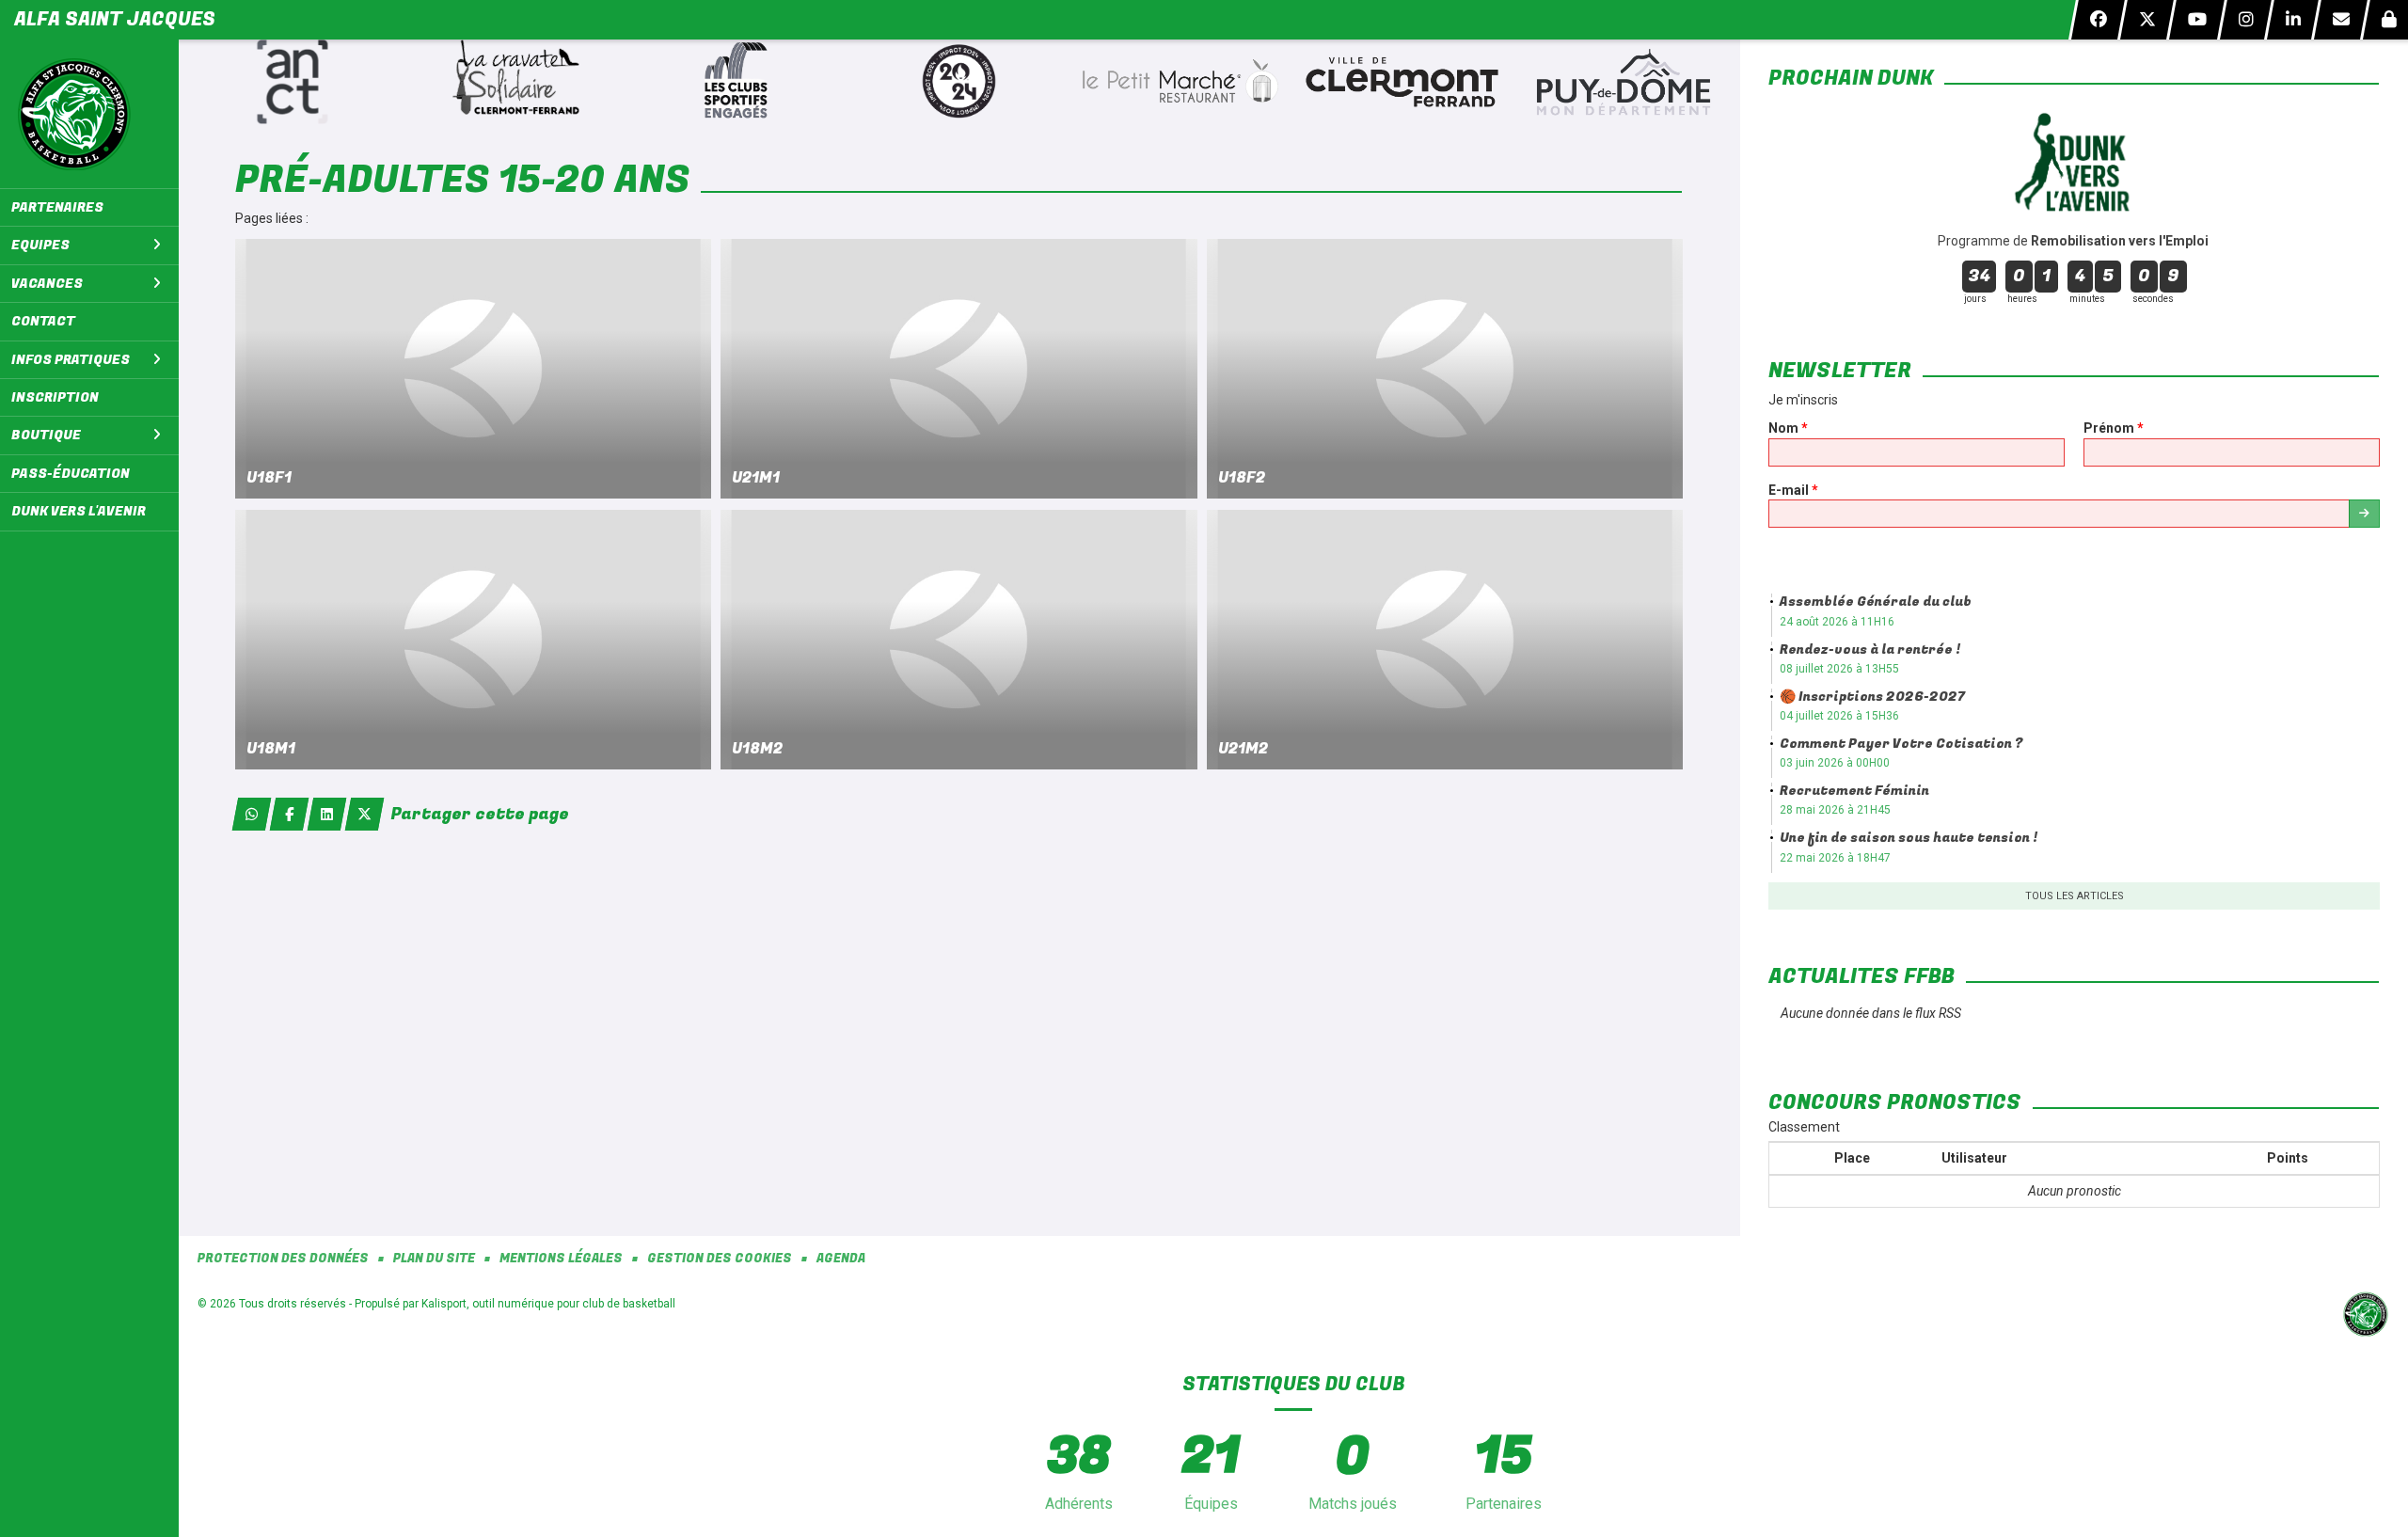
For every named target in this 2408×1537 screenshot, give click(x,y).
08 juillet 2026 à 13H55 (1839, 669)
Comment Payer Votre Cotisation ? (1901, 744)
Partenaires (57, 207)
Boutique (46, 435)
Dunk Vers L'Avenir (79, 511)
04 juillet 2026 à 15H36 (1839, 716)
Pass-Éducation (71, 474)
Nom (1788, 428)
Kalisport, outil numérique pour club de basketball (548, 1304)
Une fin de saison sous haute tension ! (1909, 838)
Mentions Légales (561, 1259)
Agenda (841, 1259)
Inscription (55, 397)
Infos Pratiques (71, 360)
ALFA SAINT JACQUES (115, 19)
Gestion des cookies (720, 1259)
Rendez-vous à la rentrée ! (1870, 650)
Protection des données (283, 1259)
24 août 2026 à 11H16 (1837, 622)
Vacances (47, 284)
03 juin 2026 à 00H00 (1835, 763)
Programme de (2075, 241)
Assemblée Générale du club (1876, 602)
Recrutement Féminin (1854, 791)
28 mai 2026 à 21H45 (1835, 810)
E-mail (1793, 490)
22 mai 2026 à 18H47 (1835, 858)
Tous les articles (2075, 896)
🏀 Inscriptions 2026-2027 (1872, 697)
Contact (43, 321)
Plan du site (434, 1259)
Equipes (40, 245)
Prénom (2114, 428)
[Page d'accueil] (89, 114)
